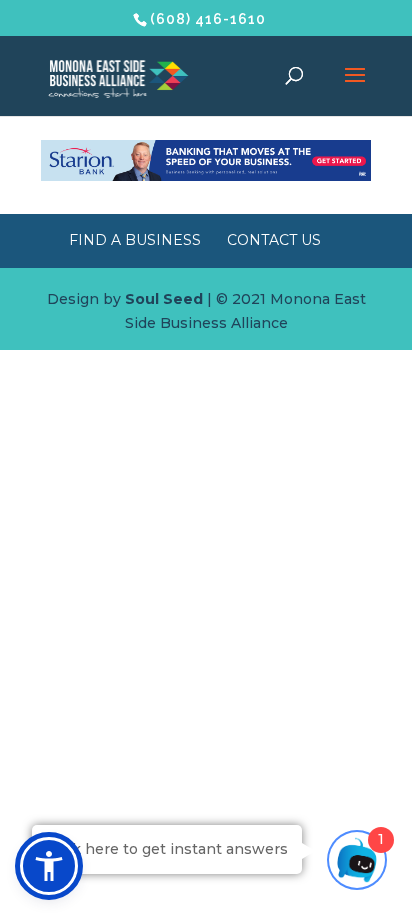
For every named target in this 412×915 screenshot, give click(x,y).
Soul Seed (164, 299)
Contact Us (274, 240)
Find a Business (135, 240)
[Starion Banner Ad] (206, 176)
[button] (49, 866)
